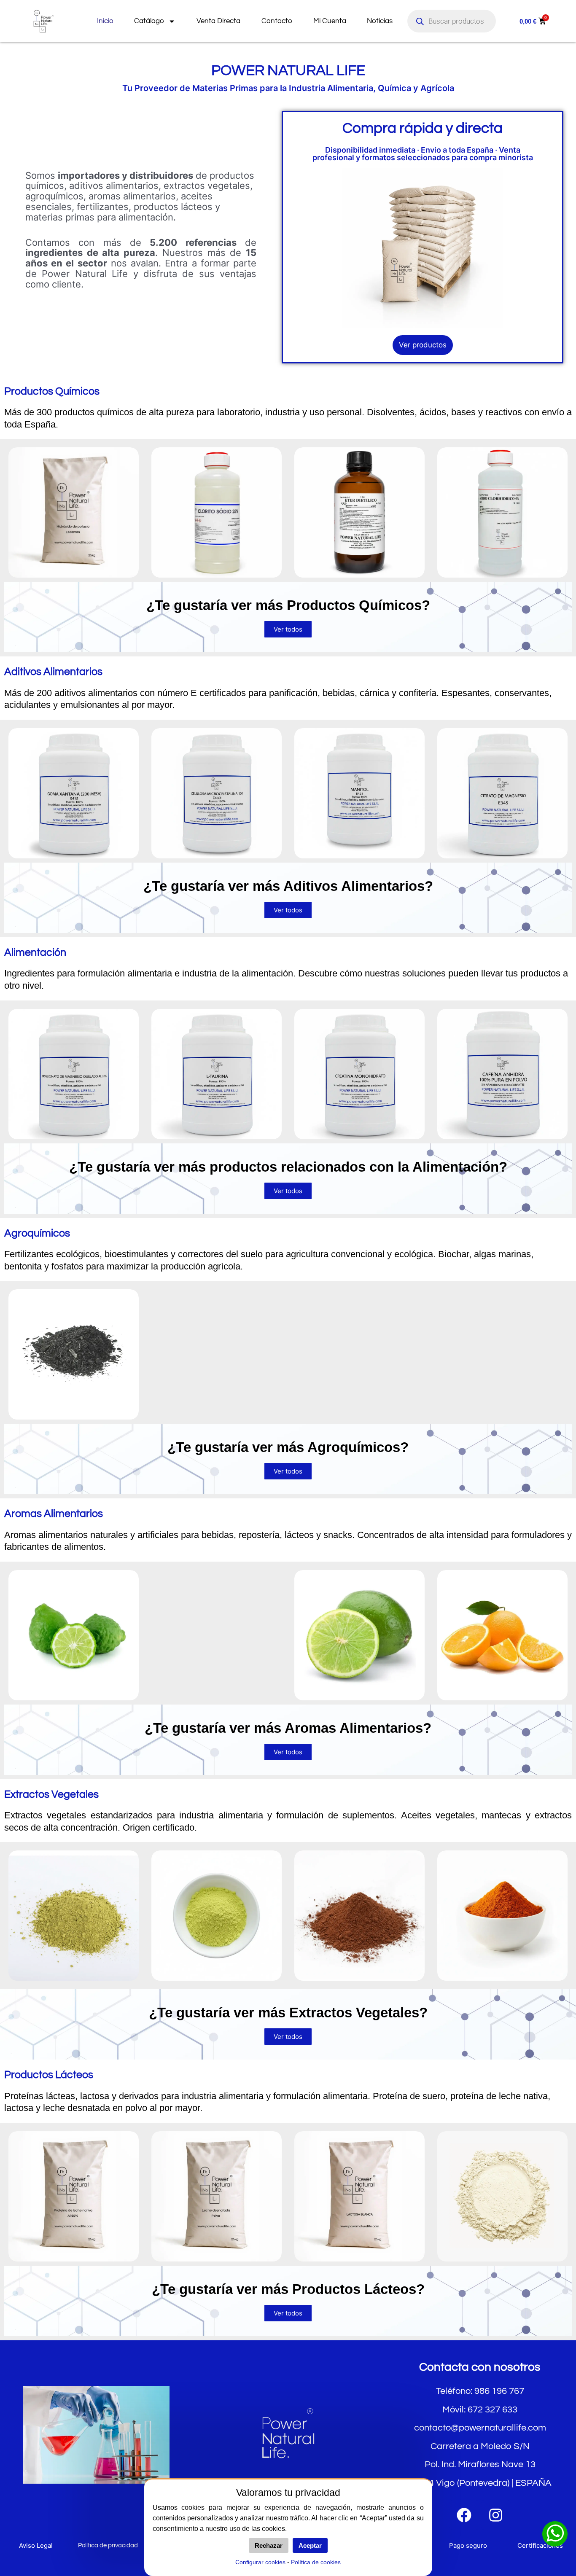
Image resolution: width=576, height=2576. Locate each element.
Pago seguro (468, 2545)
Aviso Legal (36, 2545)
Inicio (105, 21)
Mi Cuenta (330, 21)
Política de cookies (316, 2562)
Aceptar (310, 2545)
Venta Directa (218, 21)
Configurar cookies (260, 2562)
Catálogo (149, 21)
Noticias (380, 21)
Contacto (277, 21)
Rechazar (269, 2545)
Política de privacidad (108, 2545)
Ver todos (288, 629)
